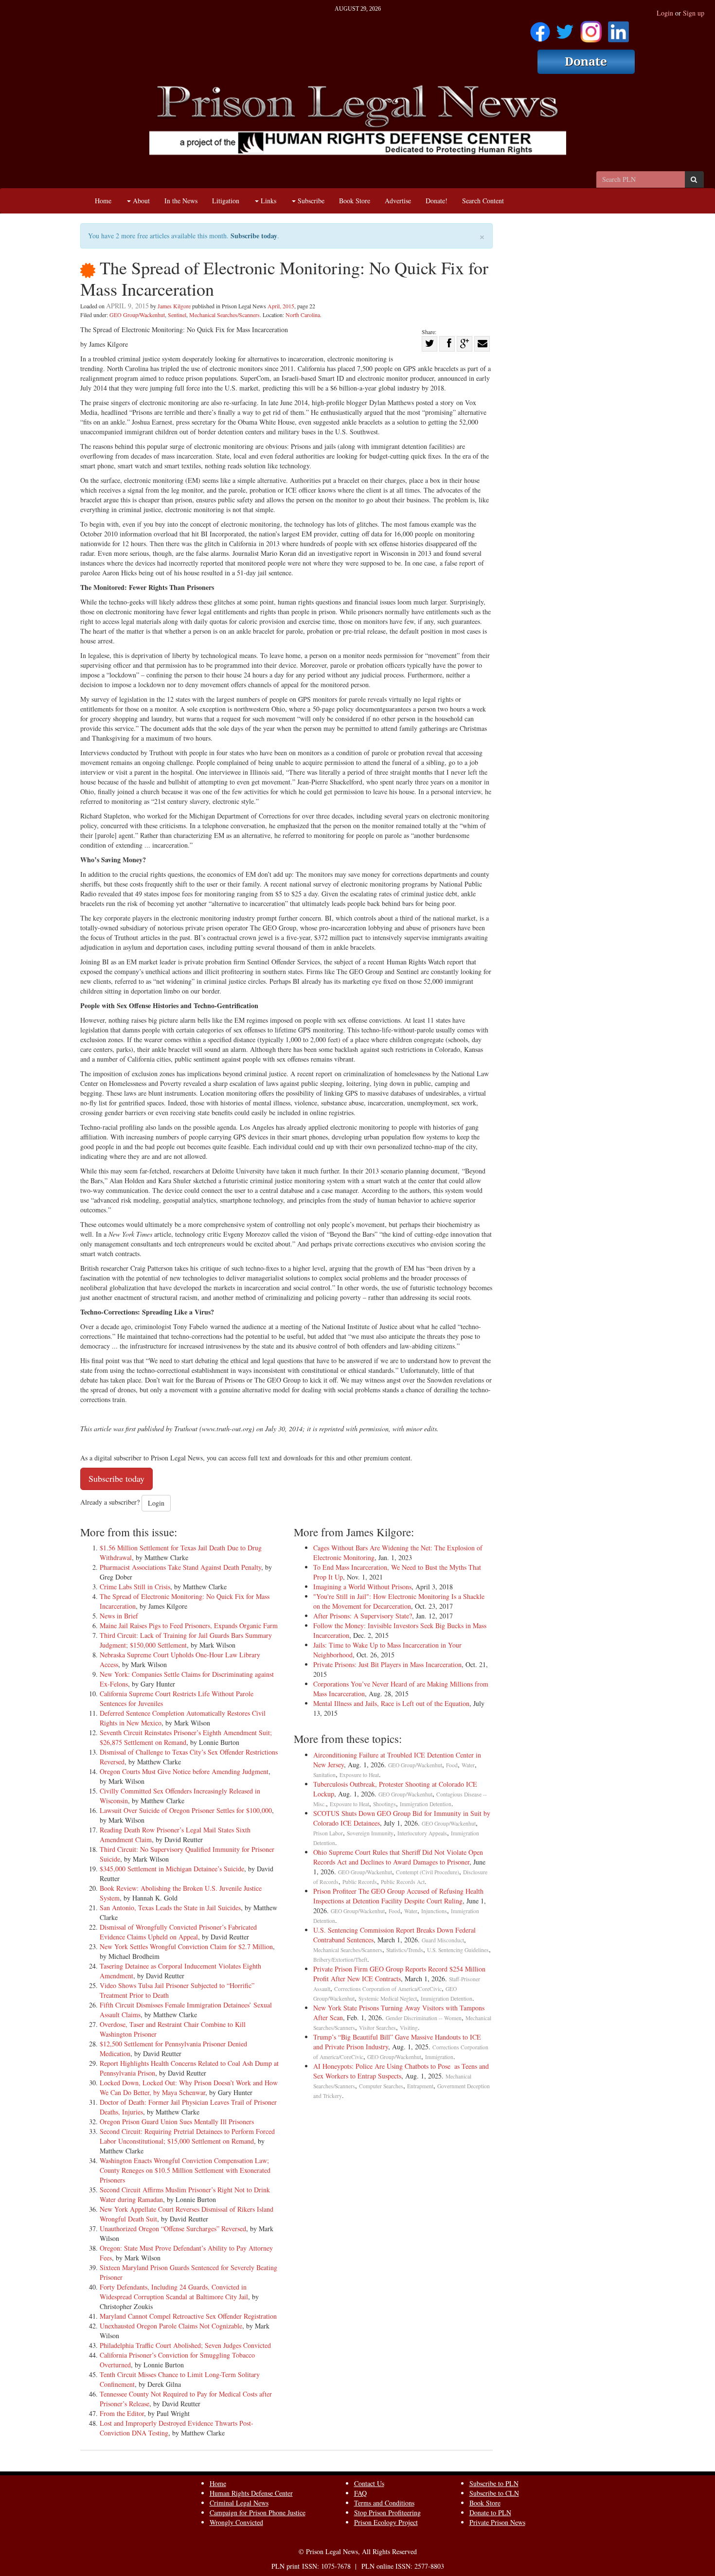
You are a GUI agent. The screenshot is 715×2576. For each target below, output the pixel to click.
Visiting (409, 2028)
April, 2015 (281, 306)
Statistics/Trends (405, 1950)
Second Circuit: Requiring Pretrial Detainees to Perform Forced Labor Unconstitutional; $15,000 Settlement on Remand (187, 2136)
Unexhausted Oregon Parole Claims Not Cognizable (171, 2326)
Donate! (437, 201)
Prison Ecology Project (386, 2522)
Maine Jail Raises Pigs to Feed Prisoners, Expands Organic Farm (189, 1626)
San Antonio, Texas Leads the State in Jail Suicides (170, 1908)
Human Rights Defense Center (251, 2493)
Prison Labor (328, 1833)
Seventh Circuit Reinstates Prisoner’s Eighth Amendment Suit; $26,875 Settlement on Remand (186, 1737)
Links (268, 201)
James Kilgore (174, 306)
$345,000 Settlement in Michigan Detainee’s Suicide (172, 1869)
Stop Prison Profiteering (387, 2513)
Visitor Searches (377, 2028)
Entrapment (420, 2086)
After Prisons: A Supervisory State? (363, 1616)
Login (665, 13)
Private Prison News (497, 2522)
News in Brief (119, 1616)
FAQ (360, 2493)
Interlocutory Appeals (422, 1833)
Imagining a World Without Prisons (362, 1587)
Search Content (483, 201)
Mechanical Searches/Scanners (224, 315)
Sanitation (324, 1775)
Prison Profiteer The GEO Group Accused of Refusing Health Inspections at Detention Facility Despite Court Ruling (398, 1896)
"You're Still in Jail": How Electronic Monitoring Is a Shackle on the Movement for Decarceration (399, 1601)
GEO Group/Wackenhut (137, 315)
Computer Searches (381, 2086)
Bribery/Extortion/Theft (340, 1960)
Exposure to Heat (359, 1775)
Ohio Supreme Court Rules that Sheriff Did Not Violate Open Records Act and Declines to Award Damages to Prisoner (398, 1857)
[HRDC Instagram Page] (591, 28)
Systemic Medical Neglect (388, 1999)
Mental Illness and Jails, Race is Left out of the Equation (391, 1703)
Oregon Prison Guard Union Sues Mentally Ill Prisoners (177, 2122)
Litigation (226, 201)
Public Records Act (403, 1882)
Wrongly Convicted (236, 2522)
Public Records (360, 1882)
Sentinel (177, 315)
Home (103, 201)
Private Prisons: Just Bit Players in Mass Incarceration (387, 1664)
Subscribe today (254, 236)
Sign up (694, 13)
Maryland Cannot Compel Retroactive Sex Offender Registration (188, 2316)
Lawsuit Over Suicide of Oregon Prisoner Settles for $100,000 (186, 1810)
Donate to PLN (490, 2513)
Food (452, 1765)
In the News (181, 201)
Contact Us (369, 2483)
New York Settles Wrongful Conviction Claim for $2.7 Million (186, 1946)
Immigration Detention (426, 1804)
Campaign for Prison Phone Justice (258, 2513)
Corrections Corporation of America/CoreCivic (388, 1989)
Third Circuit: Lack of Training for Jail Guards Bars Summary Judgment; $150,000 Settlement (186, 1640)
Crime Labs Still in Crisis (135, 1587)
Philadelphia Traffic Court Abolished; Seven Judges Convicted (185, 2345)
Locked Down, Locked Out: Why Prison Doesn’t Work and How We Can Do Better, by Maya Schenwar (189, 2087)
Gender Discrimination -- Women (424, 2018)
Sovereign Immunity (370, 1833)
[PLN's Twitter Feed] (565, 28)
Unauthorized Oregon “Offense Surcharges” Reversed (173, 2229)
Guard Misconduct (443, 1940)
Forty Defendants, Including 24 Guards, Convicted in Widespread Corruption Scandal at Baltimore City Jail (174, 2292)
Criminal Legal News (239, 2503)
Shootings (384, 1804)
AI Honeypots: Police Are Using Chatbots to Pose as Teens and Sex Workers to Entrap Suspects (401, 2071)
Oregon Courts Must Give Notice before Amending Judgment (184, 1771)
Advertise (398, 201)
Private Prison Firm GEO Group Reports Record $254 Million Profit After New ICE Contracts (399, 1974)
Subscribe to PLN (494, 2483)
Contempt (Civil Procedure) (428, 1872)
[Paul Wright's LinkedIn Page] (618, 28)
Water (468, 1765)
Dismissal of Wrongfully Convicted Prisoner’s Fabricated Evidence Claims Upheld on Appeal (178, 1932)
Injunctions (434, 1911)
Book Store (355, 201)
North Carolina (303, 315)
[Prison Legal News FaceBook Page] (540, 28)
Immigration (439, 2057)
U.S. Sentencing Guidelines (458, 1950)
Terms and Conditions (384, 2503)
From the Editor (122, 2413)
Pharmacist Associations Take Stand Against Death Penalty (180, 1567)
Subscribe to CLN (494, 2493)
